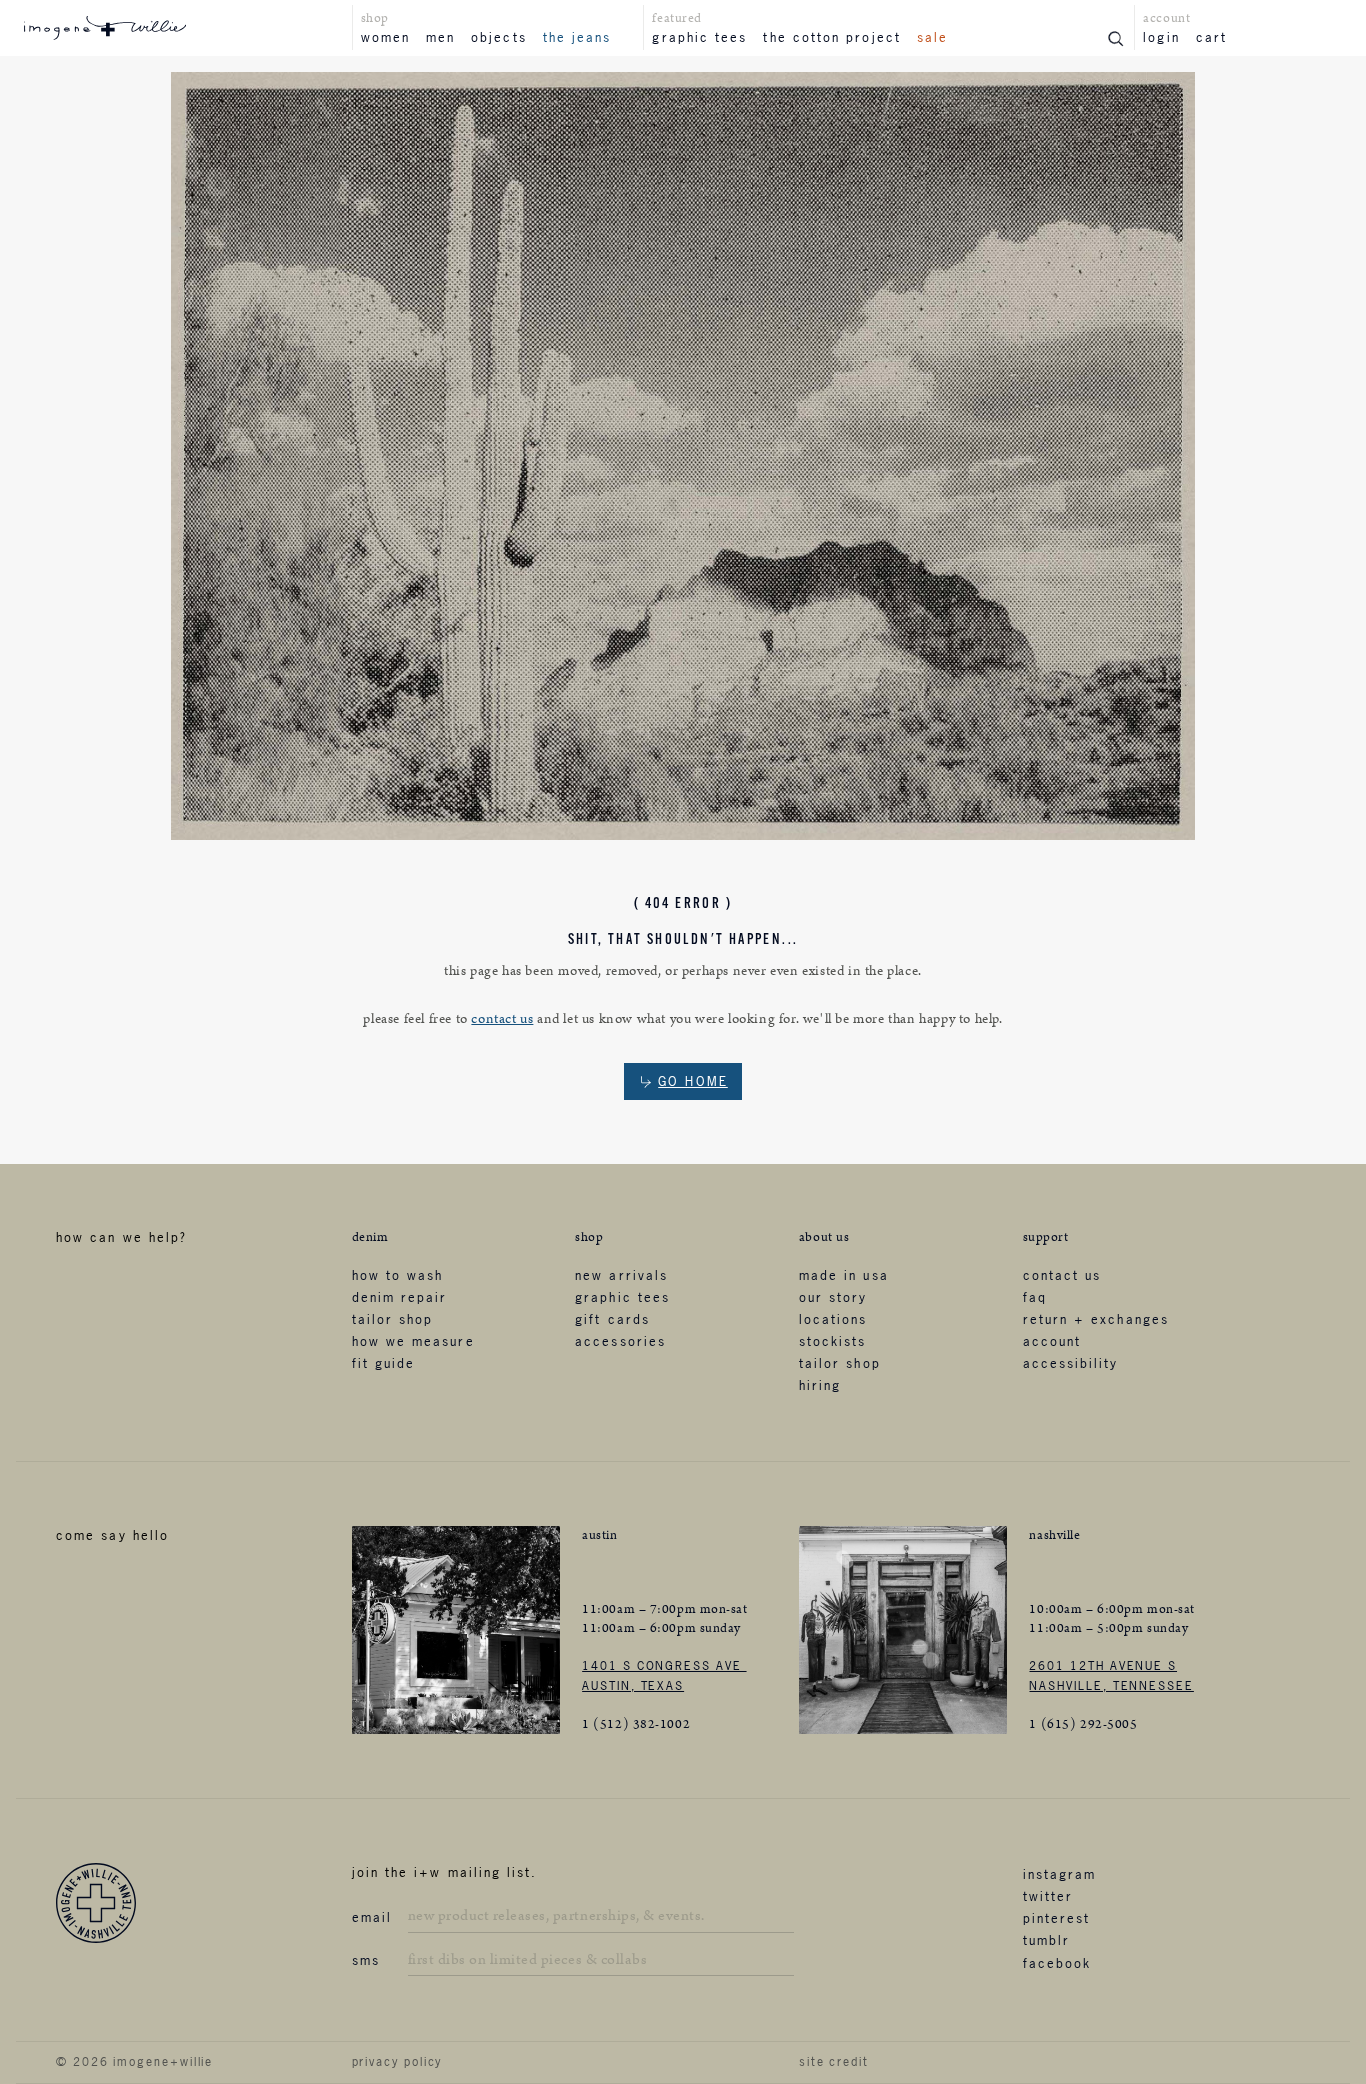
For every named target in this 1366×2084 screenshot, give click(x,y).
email (372, 1917)
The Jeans (577, 37)
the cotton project (831, 37)
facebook (1057, 1963)
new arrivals (621, 1275)
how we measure (413, 1341)
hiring (820, 1385)
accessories (620, 1341)
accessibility (1071, 1363)
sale (932, 37)
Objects (499, 37)
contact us (502, 1019)
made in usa (844, 1275)
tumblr (1046, 1940)
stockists (833, 1341)
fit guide (384, 1363)
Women (385, 37)
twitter (1048, 1896)
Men (440, 37)
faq (1035, 1297)
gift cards (612, 1319)
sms (366, 1960)
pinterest (1057, 1918)
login (1161, 37)
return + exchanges (1096, 1319)
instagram (1060, 1874)
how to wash (398, 1275)
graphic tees (699, 37)
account (1052, 1341)
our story (833, 1297)
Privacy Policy (397, 2062)
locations (833, 1319)
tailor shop (393, 1319)
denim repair (400, 1297)
